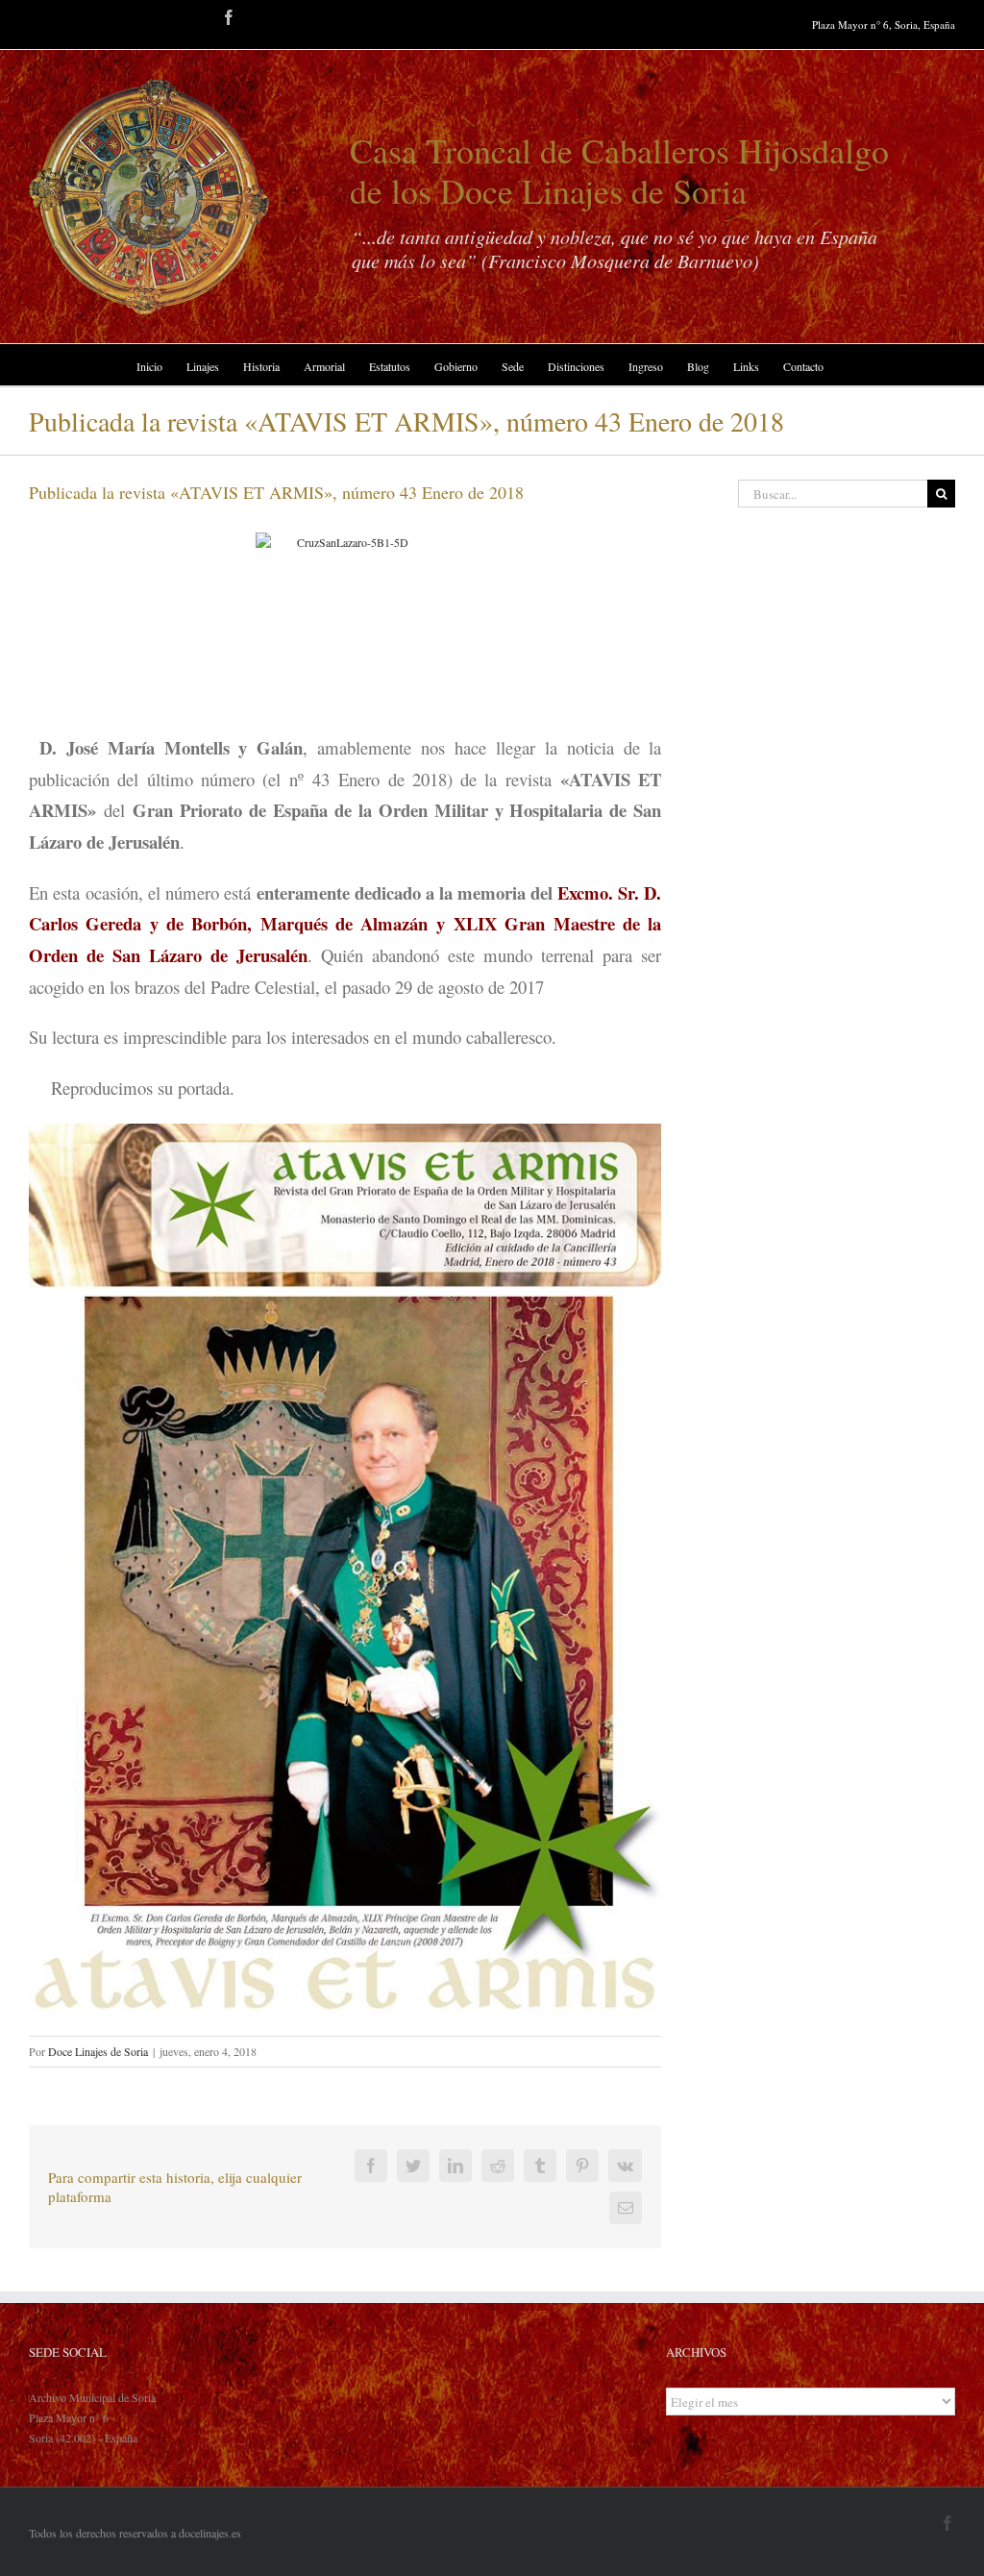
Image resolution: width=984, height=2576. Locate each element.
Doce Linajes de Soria (98, 2051)
